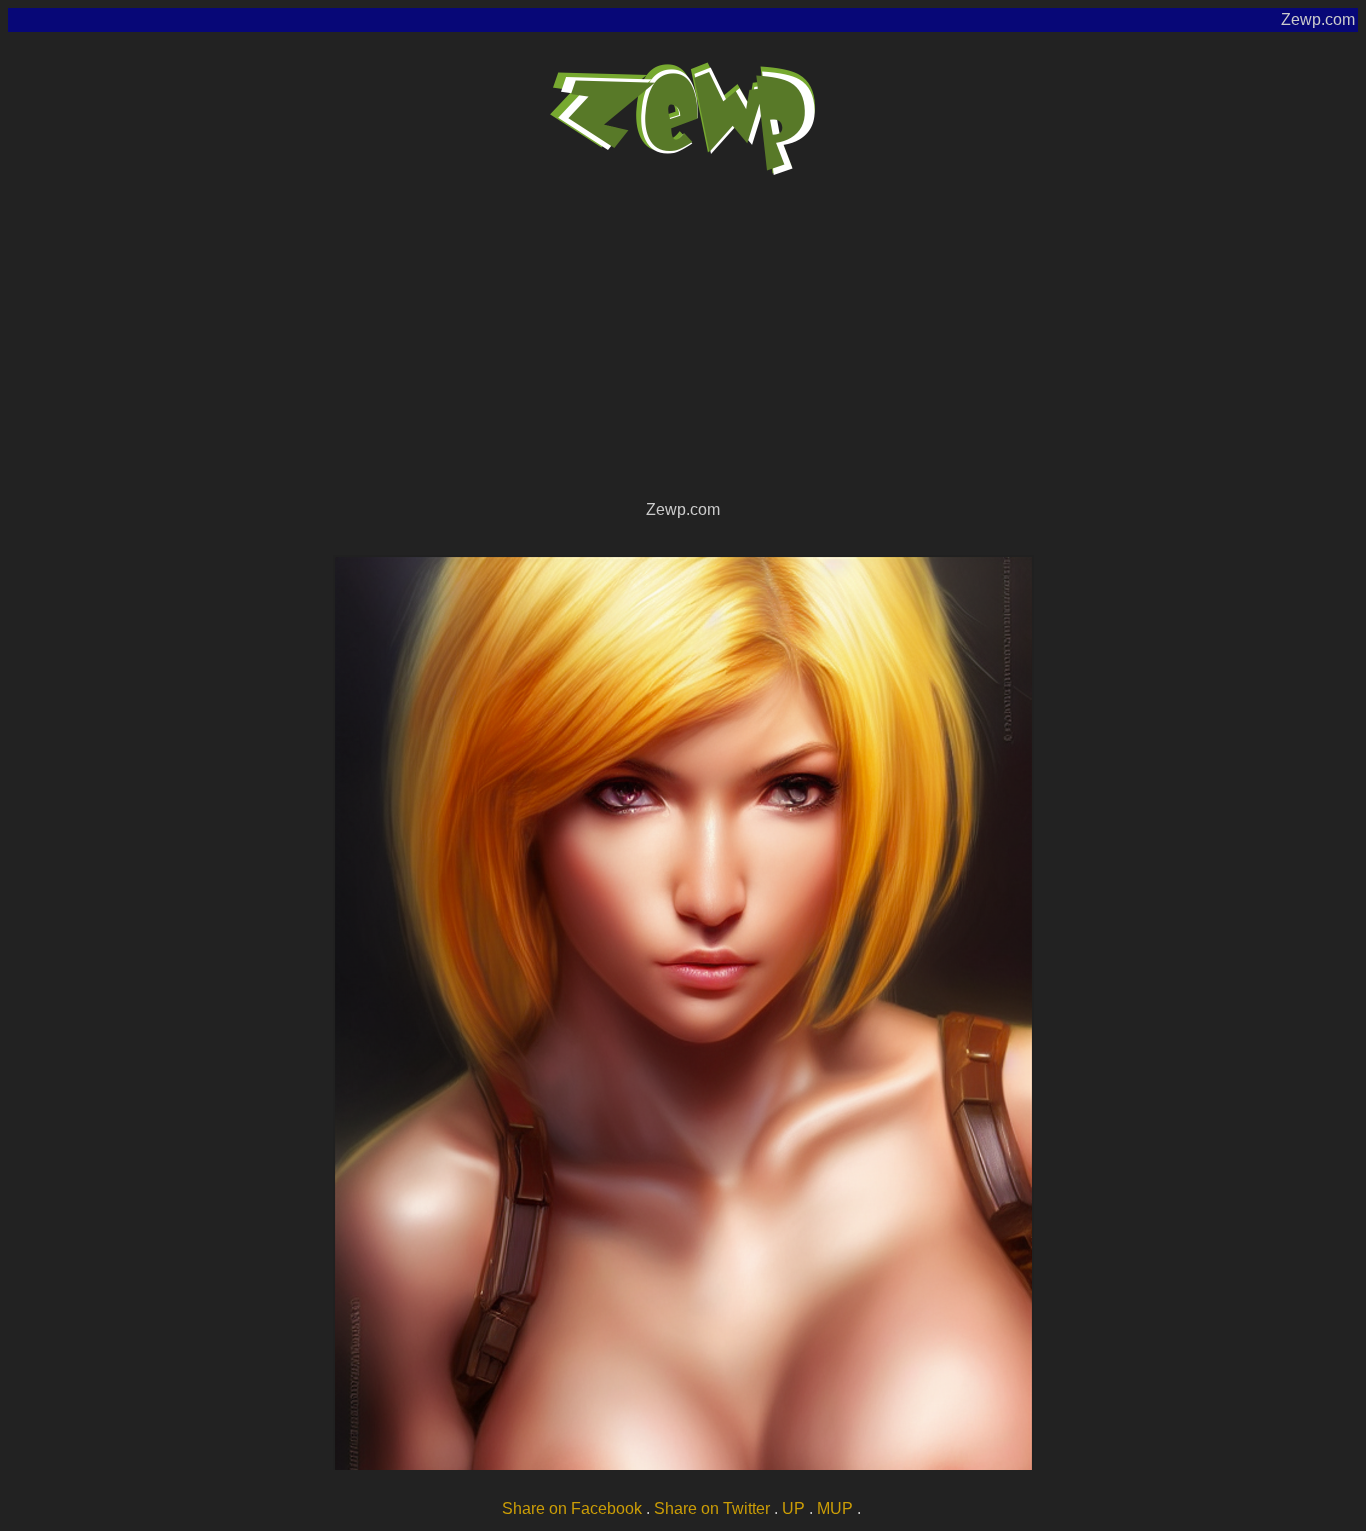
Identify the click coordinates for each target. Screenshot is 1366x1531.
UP (793, 1508)
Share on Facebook (572, 1508)
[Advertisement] (683, 346)
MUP (835, 1508)
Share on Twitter (712, 1508)
